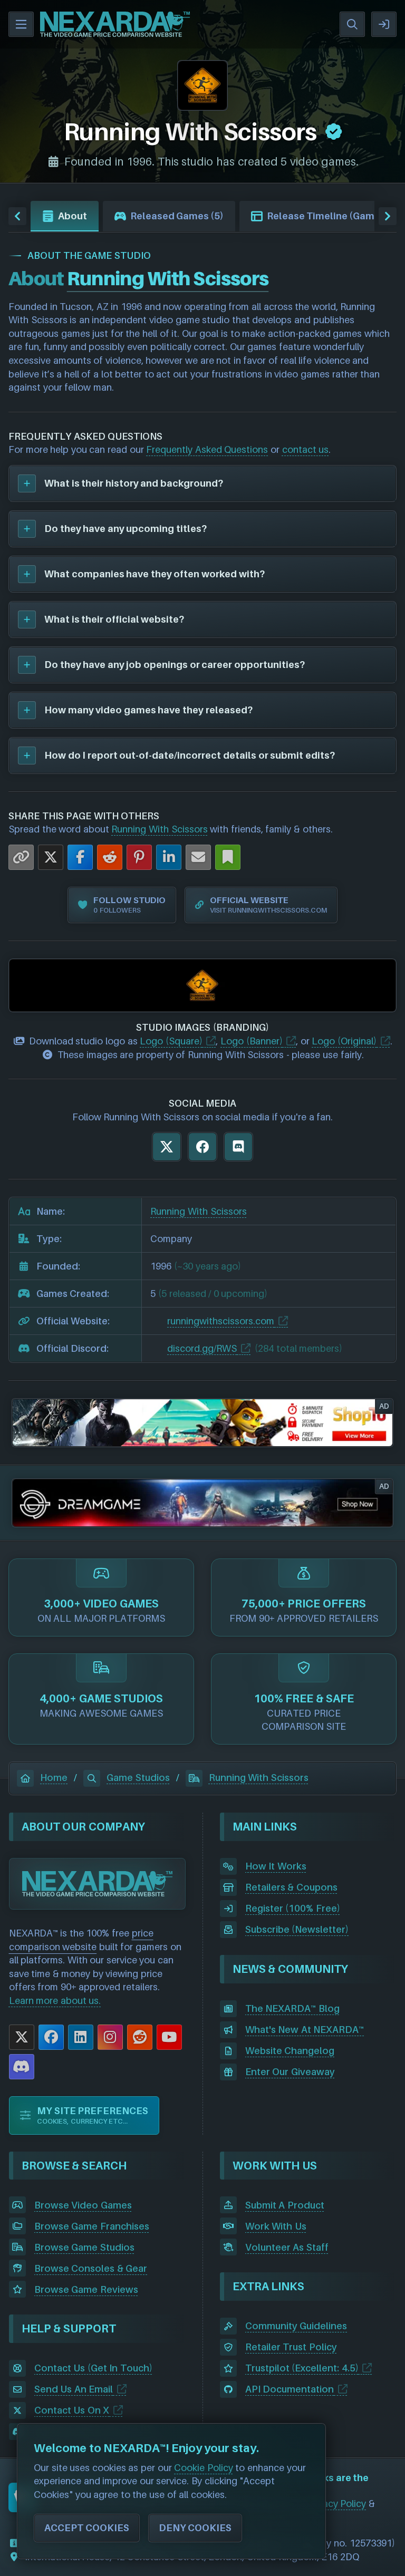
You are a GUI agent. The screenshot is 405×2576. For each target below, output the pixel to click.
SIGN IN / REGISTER (384, 24)
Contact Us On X (72, 2410)
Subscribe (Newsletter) (297, 1929)
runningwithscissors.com (221, 1321)
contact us (306, 449)
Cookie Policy (204, 2468)
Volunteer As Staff (287, 2247)
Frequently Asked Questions (207, 449)
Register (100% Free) (293, 1908)
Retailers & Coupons (291, 1887)
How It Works (276, 1866)
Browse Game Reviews (86, 2289)
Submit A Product (285, 2205)
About (73, 216)
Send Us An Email (74, 2389)
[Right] (388, 216)
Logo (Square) (171, 1041)
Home (54, 1778)
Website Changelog (290, 2051)
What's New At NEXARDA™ (305, 2030)
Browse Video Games (83, 2205)
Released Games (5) (177, 216)
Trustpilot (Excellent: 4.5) (302, 2368)
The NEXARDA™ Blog (292, 2008)
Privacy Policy (337, 2504)
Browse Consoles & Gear (91, 2268)
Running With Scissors (159, 829)
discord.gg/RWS (202, 1348)
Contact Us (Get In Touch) (93, 2368)
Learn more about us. (55, 2001)
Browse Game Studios (84, 2247)
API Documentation (290, 2389)
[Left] (17, 216)
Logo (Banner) (252, 1041)
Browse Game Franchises (92, 2226)
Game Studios (138, 1778)
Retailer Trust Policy (291, 2347)
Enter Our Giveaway (290, 2072)
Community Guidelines (296, 2326)
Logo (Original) (344, 1041)
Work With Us (276, 2226)
